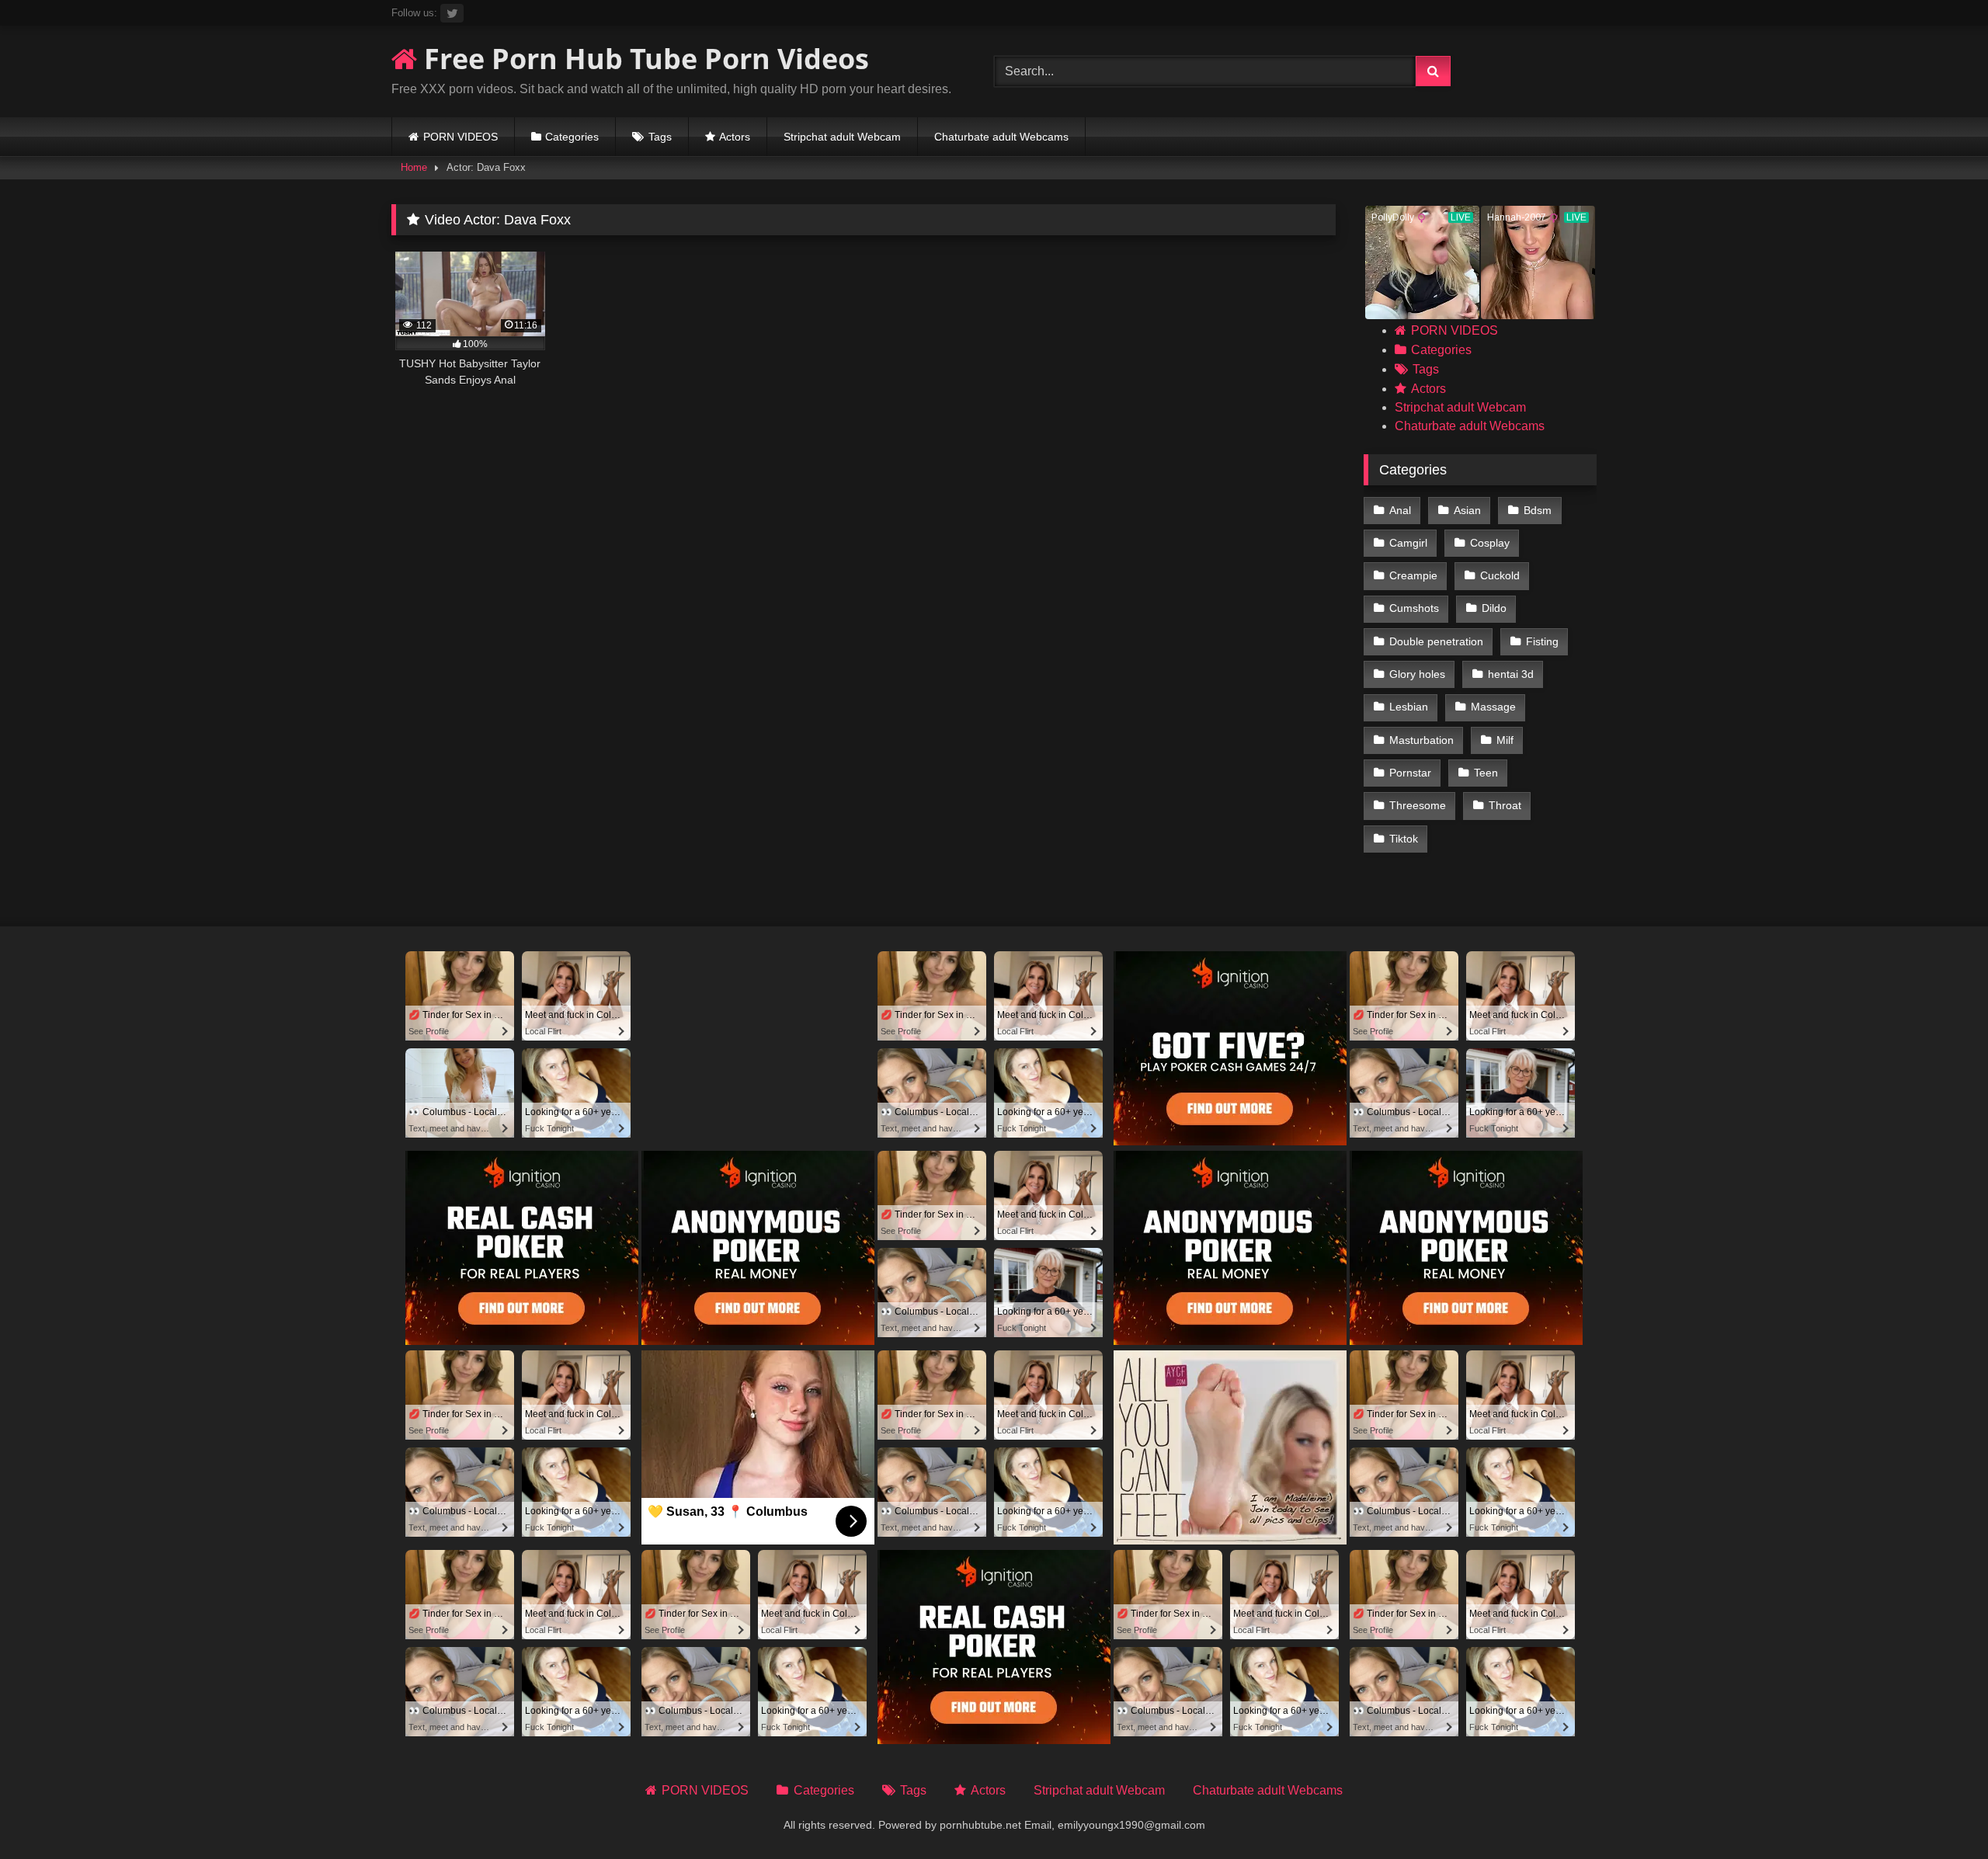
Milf (1505, 740)
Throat (1505, 805)
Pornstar (1410, 773)
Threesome (1418, 805)
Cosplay (1490, 543)
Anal (1400, 510)
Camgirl (1408, 543)
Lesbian (1409, 707)
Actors (735, 137)
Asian (1467, 510)
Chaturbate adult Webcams (1001, 137)
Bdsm (1538, 510)
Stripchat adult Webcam (842, 137)
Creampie (1413, 575)
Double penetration (1436, 641)
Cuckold (1500, 575)
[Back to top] (1940, 1813)
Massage (1493, 707)
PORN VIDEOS (461, 137)
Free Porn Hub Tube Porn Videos (643, 59)
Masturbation (1421, 740)
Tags (660, 137)
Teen (1486, 773)
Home (414, 167)
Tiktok (1404, 839)
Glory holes (1417, 674)
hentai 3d (1511, 674)
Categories (572, 137)
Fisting (1542, 641)
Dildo (1494, 608)
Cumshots (1414, 608)
